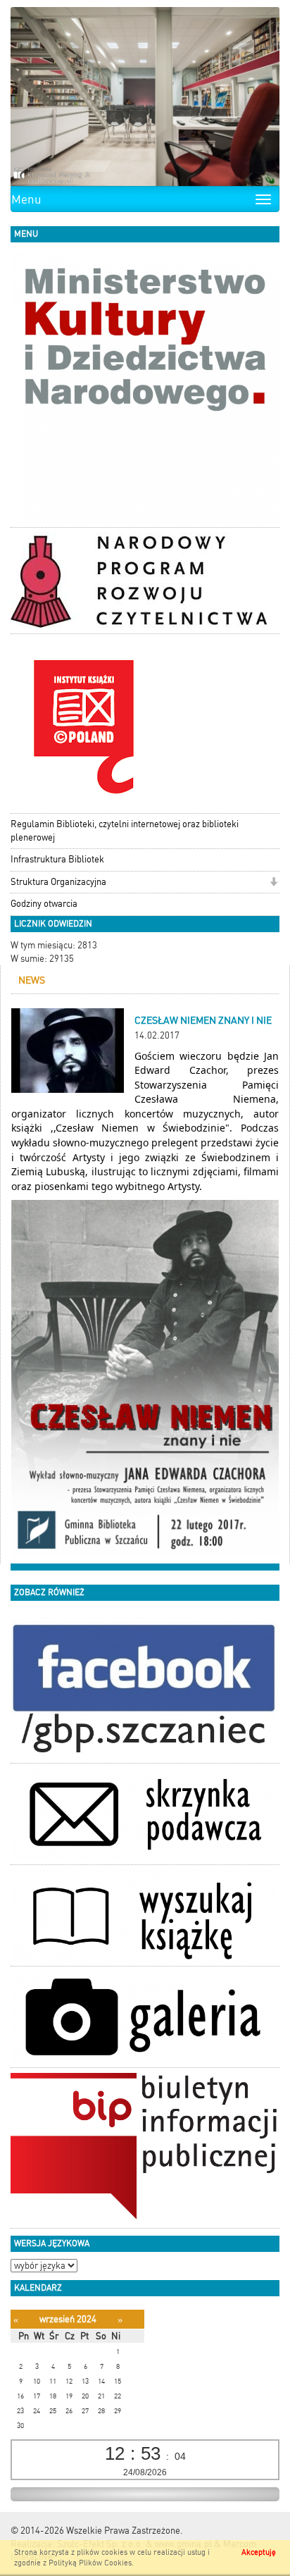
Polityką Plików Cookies (90, 2563)
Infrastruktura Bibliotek (57, 859)
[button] (273, 883)
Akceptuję (259, 2552)
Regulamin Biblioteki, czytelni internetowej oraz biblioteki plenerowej (125, 831)
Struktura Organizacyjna (58, 882)
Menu (26, 199)
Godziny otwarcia (44, 904)
